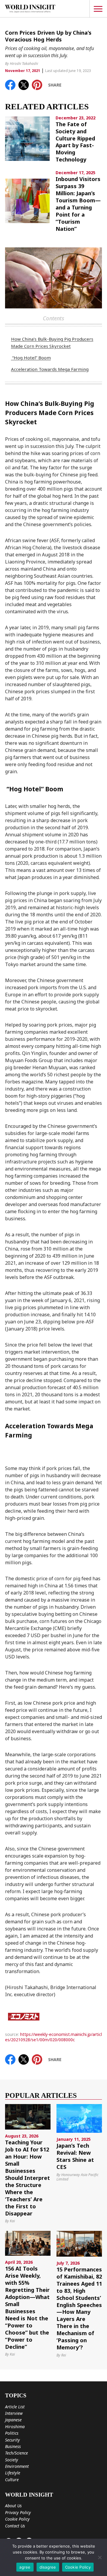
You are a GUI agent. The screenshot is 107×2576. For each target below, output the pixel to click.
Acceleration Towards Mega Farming (50, 369)
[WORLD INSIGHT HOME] (30, 9)
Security (12, 2440)
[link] (10, 85)
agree (25, 2567)
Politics (12, 2433)
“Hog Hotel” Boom (31, 358)
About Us (13, 2506)
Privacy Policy (18, 2512)
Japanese (13, 2420)
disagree (48, 2567)
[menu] (98, 9)
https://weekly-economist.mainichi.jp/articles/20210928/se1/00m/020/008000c (53, 2037)
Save (40, 83)
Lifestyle (13, 2473)
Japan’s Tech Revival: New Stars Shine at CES (75, 2156)
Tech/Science (16, 2453)
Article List (15, 2407)
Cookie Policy (17, 2519)
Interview (14, 2413)
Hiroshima (15, 2427)
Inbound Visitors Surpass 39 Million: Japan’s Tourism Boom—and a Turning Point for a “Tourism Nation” (78, 204)
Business (13, 2446)
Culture (12, 2480)
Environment (17, 2466)
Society (12, 2460)
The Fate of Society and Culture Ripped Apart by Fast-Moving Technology (75, 142)
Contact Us (15, 2526)
